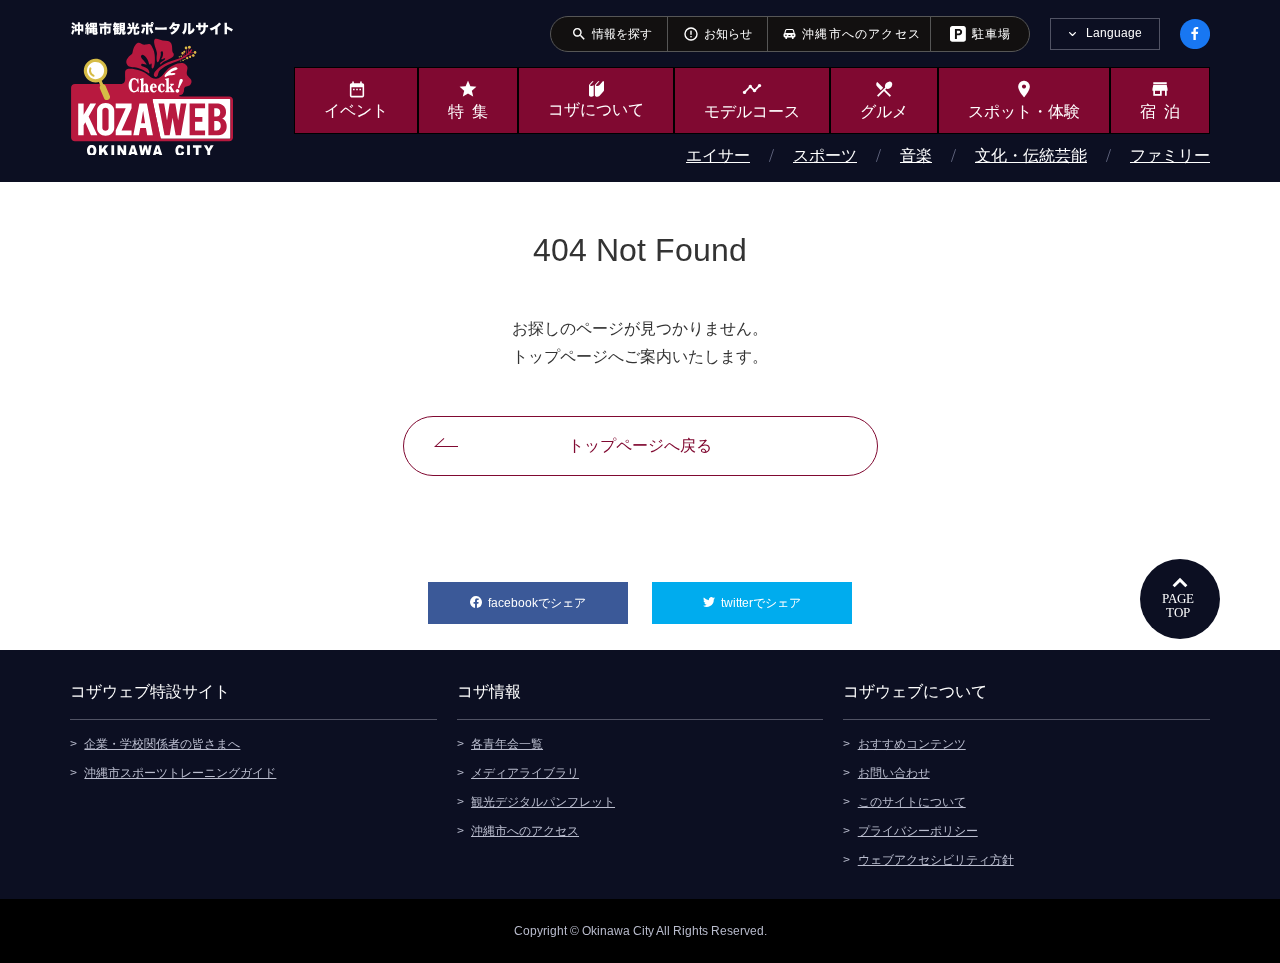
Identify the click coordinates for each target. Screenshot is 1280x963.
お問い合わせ (894, 773)
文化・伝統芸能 (1031, 155)
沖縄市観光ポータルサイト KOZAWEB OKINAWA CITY (152, 88)
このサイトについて (912, 802)
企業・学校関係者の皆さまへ (162, 744)
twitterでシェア (786, 603)
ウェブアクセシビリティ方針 (936, 860)
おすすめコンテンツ (912, 744)
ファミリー (1170, 155)
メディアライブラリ (525, 773)
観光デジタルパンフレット (543, 802)
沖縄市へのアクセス (525, 831)
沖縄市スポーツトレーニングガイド (180, 773)
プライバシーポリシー (918, 831)
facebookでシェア (558, 603)
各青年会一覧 (507, 744)
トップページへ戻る (640, 445)
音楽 (916, 155)
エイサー (718, 155)
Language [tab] (1114, 33)
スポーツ (825, 155)
